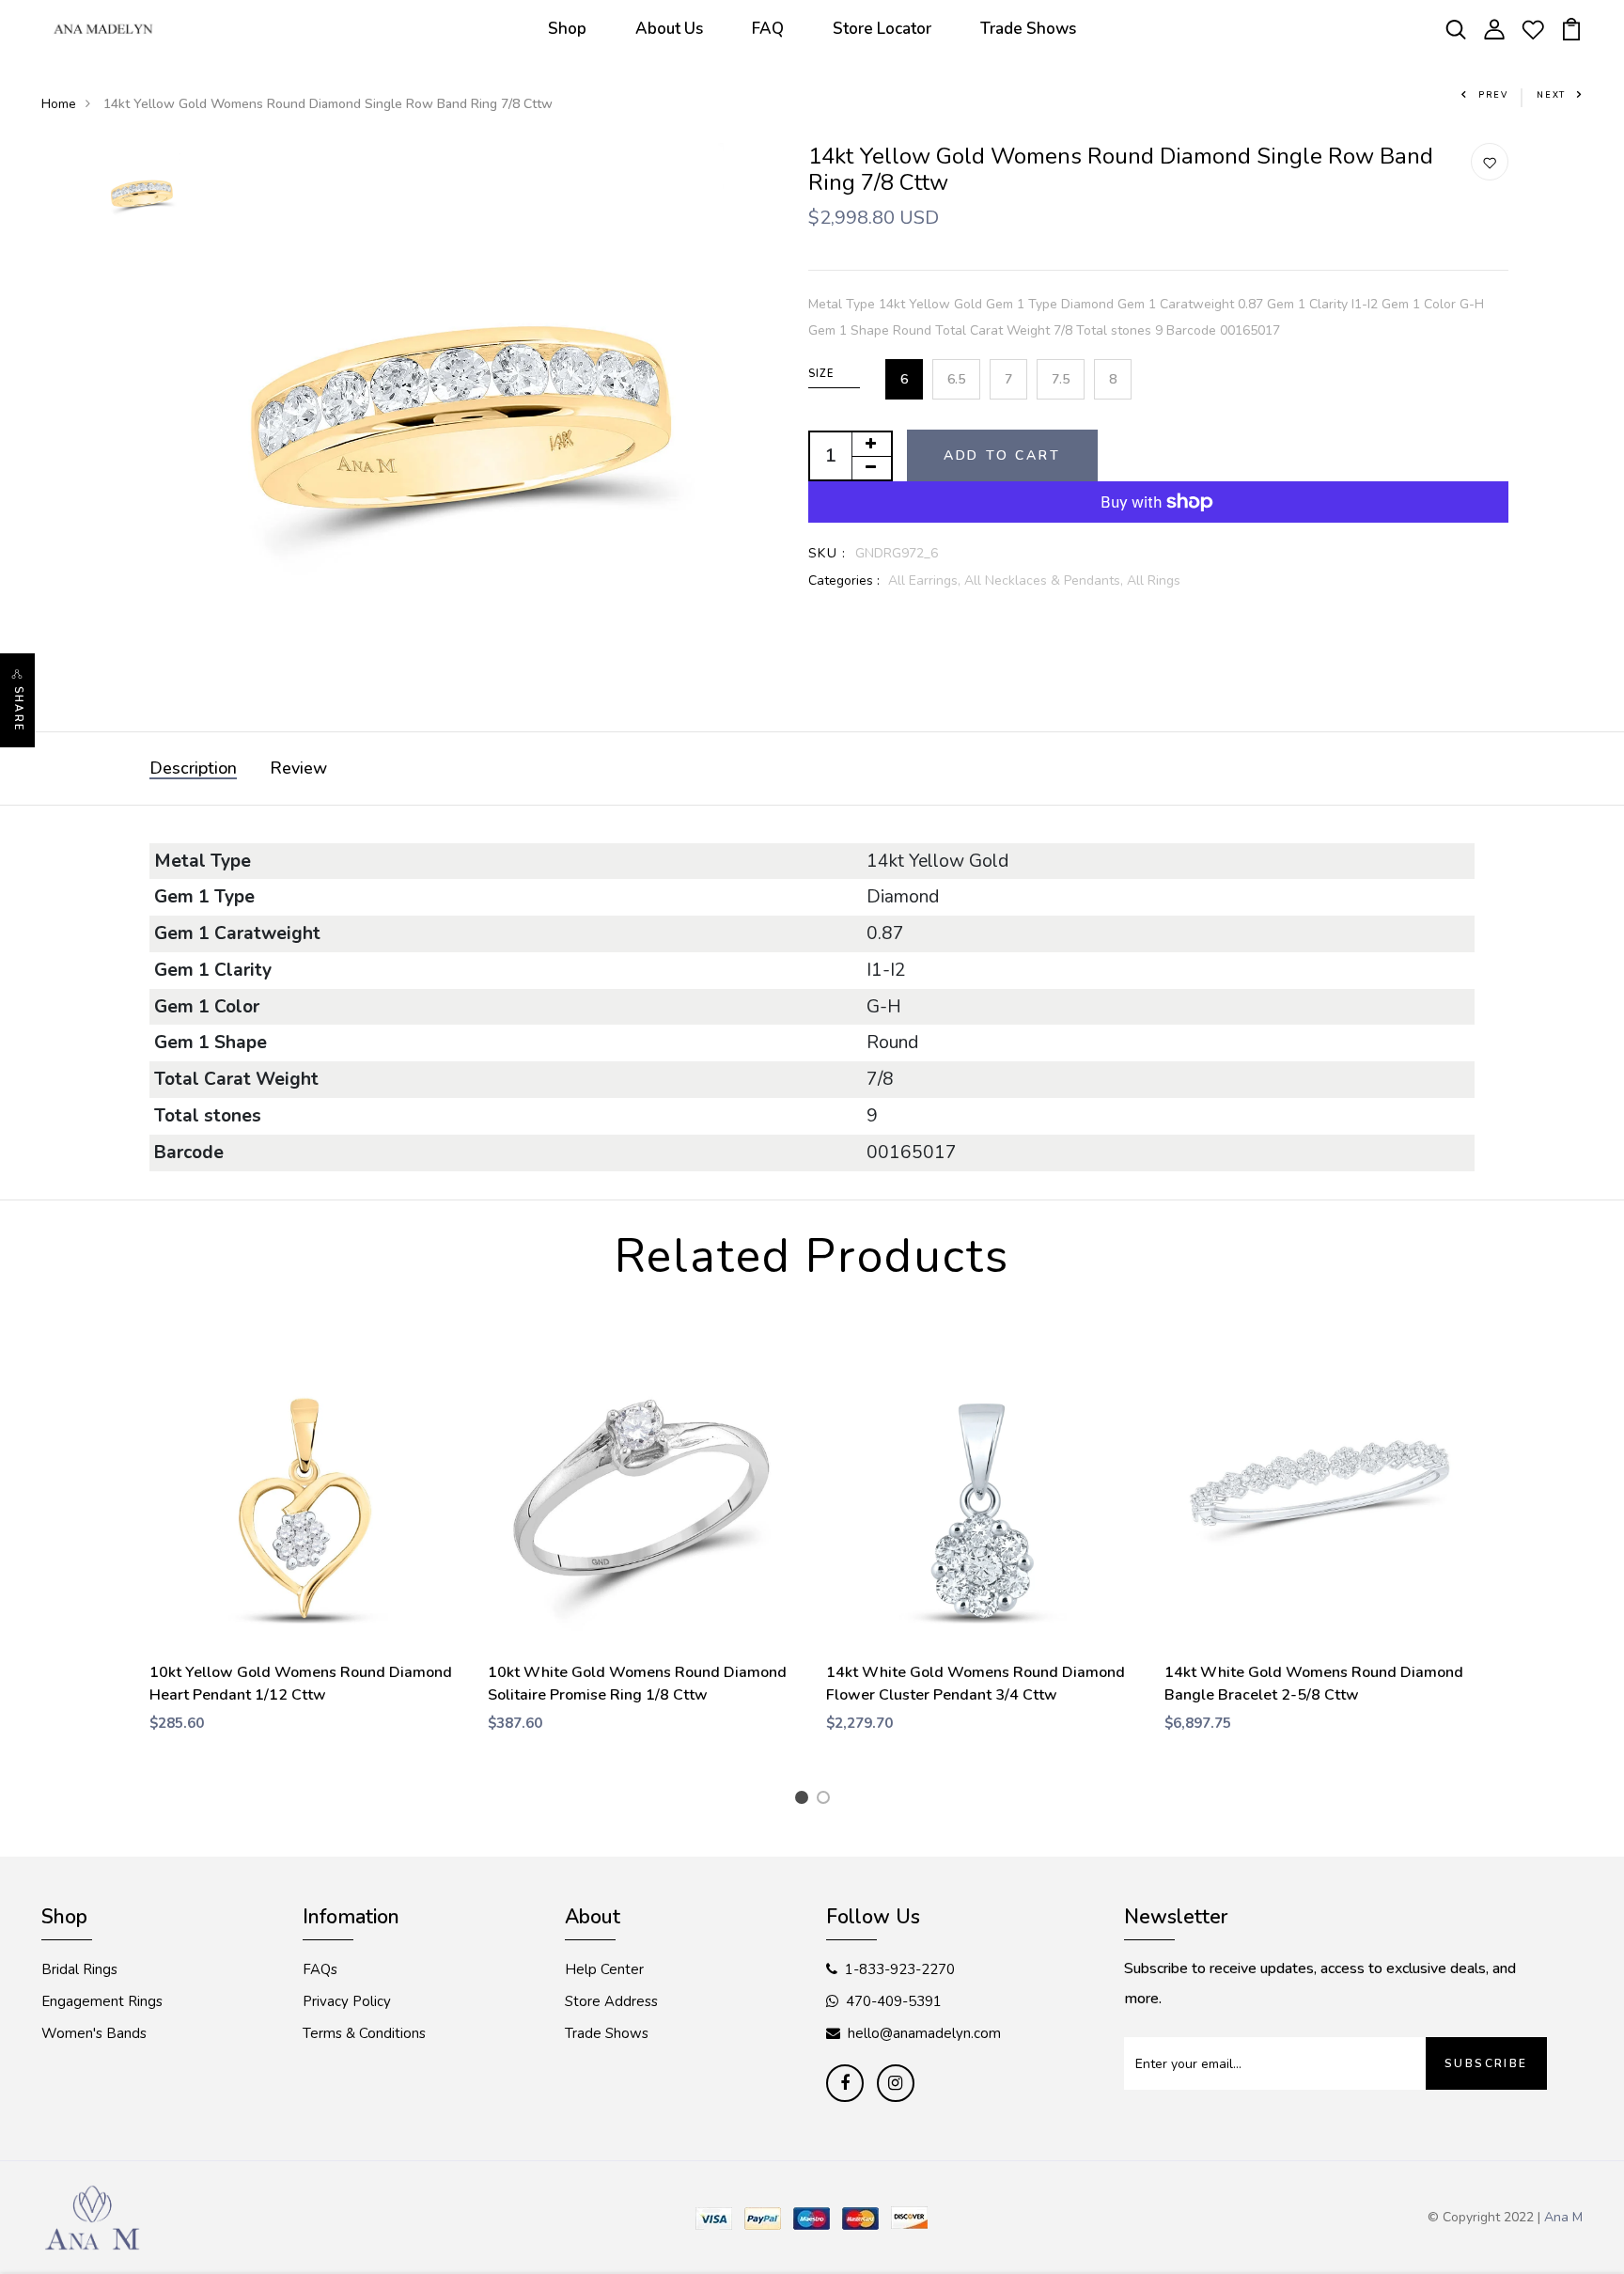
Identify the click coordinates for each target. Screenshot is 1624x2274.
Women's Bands (94, 2033)
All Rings (1154, 580)
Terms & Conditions (364, 2033)
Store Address (611, 2001)
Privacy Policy (347, 2001)
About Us (669, 29)
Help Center (604, 1969)
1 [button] (805, 1800)
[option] (142, 193)
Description (193, 768)
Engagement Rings (102, 2001)
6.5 (956, 379)
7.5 (1061, 379)
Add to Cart (1002, 455)
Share (18, 709)
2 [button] (827, 1800)
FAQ (768, 29)
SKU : (828, 553)
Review (298, 768)
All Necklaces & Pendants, (1046, 580)
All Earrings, (926, 580)
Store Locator (882, 29)
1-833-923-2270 (900, 1969)
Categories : (844, 580)
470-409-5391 (894, 2001)
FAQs (320, 1969)
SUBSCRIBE (1486, 2063)
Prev (1493, 95)
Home (59, 104)
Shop (567, 29)
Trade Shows (1028, 29)
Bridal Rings (79, 1969)
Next (1551, 95)
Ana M (1563, 2217)
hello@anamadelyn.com (924, 2033)
